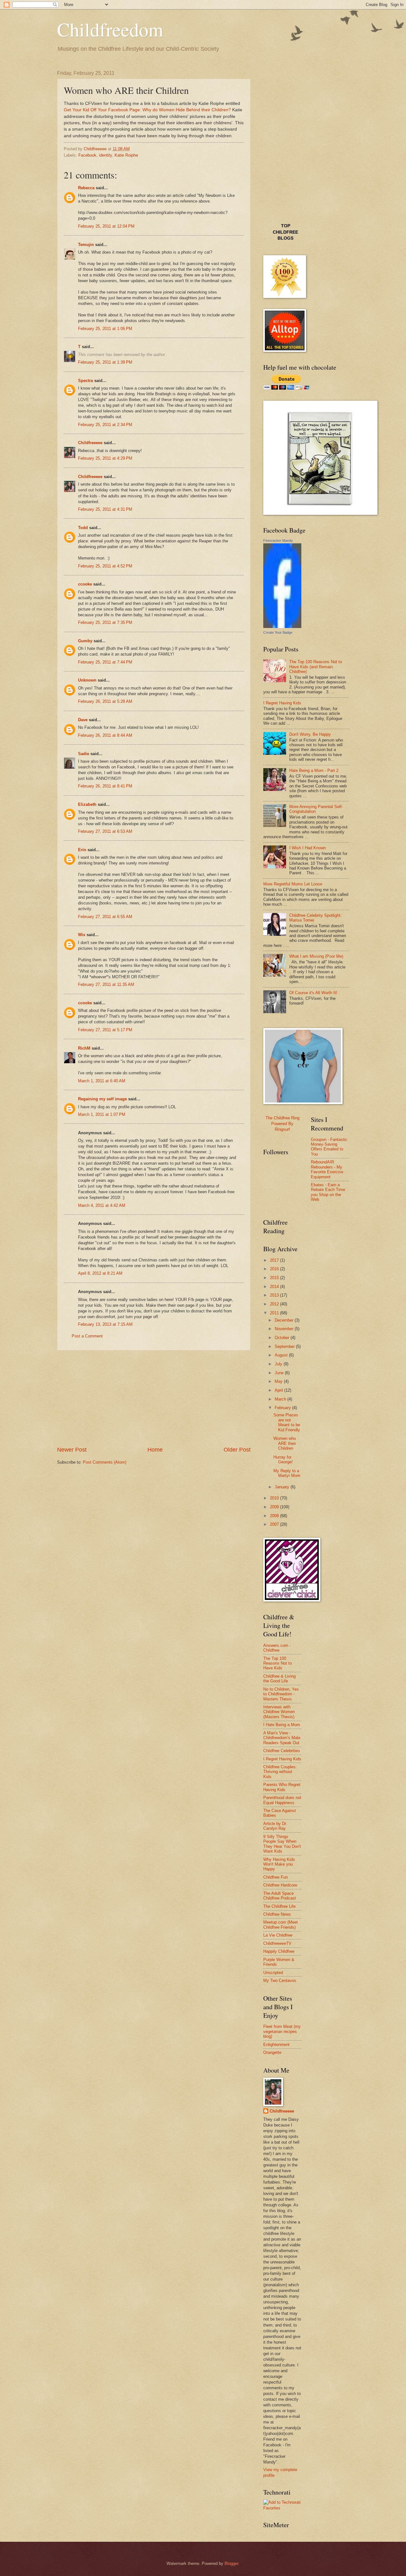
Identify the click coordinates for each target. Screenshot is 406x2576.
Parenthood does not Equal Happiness (282, 1800)
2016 (275, 1269)
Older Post (237, 1450)
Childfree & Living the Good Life (279, 1679)
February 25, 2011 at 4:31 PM (105, 509)
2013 (275, 1295)
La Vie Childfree (278, 1935)
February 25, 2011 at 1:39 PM (105, 362)
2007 (275, 1524)
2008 (275, 1516)
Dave (83, 720)
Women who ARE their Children (285, 1443)
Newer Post (72, 1450)
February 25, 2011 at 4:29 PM (105, 458)
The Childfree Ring (282, 1118)
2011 (275, 1313)
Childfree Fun (275, 1877)
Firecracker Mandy (278, 540)
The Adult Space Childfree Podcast (280, 1896)
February (283, 1408)
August (282, 1355)
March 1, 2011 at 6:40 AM (102, 1081)
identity (105, 155)
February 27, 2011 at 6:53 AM (105, 831)
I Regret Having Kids (282, 703)
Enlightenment (276, 2045)
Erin (82, 850)
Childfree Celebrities (282, 1751)
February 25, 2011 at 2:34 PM (105, 425)
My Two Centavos (280, 1981)
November (285, 1329)
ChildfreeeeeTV (277, 1943)
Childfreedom (110, 29)
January (283, 1487)
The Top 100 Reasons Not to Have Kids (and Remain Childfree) (316, 667)
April (279, 1390)
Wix (82, 935)
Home (155, 1450)
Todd (83, 528)
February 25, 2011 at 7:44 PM (105, 662)
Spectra (85, 381)
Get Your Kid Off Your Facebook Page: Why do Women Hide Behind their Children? (147, 110)
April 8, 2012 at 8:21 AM (100, 1273)
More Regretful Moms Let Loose (293, 884)
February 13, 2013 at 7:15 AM (105, 1324)
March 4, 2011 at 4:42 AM (102, 1205)
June (280, 1373)
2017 (275, 1260)
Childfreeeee (90, 443)
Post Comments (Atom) (105, 1462)
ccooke (85, 584)
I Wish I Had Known (308, 848)
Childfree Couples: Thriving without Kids (280, 1772)
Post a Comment (87, 1336)
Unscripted (273, 1973)
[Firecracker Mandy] (282, 627)
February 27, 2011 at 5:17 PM (105, 1030)
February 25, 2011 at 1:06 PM (105, 329)
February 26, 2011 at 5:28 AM (105, 701)
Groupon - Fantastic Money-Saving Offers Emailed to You (329, 1147)
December (285, 1320)
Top (286, 226)
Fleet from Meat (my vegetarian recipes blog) (282, 2031)
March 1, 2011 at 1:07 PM (102, 1114)
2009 (275, 1507)
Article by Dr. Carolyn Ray (275, 1826)
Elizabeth (87, 804)
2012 (275, 1304)
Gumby (85, 641)
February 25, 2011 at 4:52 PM (105, 566)
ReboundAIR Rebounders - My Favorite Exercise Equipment (327, 1169)
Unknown (87, 680)
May (279, 1381)
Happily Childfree (279, 1951)
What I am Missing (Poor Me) (316, 956)
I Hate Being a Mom (282, 1725)
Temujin (86, 245)
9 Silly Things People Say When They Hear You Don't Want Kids (282, 1844)
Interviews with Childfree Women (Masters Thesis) (279, 1712)
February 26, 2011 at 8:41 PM (105, 786)
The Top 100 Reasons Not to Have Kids (278, 1663)
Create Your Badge (278, 632)
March (281, 1399)
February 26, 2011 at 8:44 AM (105, 735)
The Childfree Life (279, 1906)
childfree (285, 232)
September (285, 1346)
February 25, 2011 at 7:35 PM (105, 622)
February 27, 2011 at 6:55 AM (105, 917)
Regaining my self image (102, 1099)
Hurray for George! (283, 1460)
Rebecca (86, 188)
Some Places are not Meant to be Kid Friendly (287, 1422)
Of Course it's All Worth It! (313, 993)
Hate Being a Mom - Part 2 (314, 770)
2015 (275, 1278)
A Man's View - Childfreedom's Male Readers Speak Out (282, 1738)
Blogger (231, 2563)
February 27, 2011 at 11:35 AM (106, 984)
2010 (275, 1498)
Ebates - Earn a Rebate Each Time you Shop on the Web (328, 1192)
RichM (84, 1048)
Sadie (84, 754)
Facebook (87, 155)
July (279, 1364)
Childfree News (277, 1914)
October (283, 1338)
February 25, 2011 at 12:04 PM (106, 226)
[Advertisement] (154, 1398)
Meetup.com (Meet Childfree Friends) (281, 1925)
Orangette (272, 2052)
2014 (275, 1287)
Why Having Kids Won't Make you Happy (279, 1864)
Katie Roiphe (126, 155)
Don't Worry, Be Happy (310, 734)
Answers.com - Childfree (277, 1648)
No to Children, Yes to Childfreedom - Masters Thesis (281, 1694)
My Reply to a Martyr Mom (287, 1473)
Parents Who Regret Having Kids (282, 1787)
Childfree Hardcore (280, 1885)
